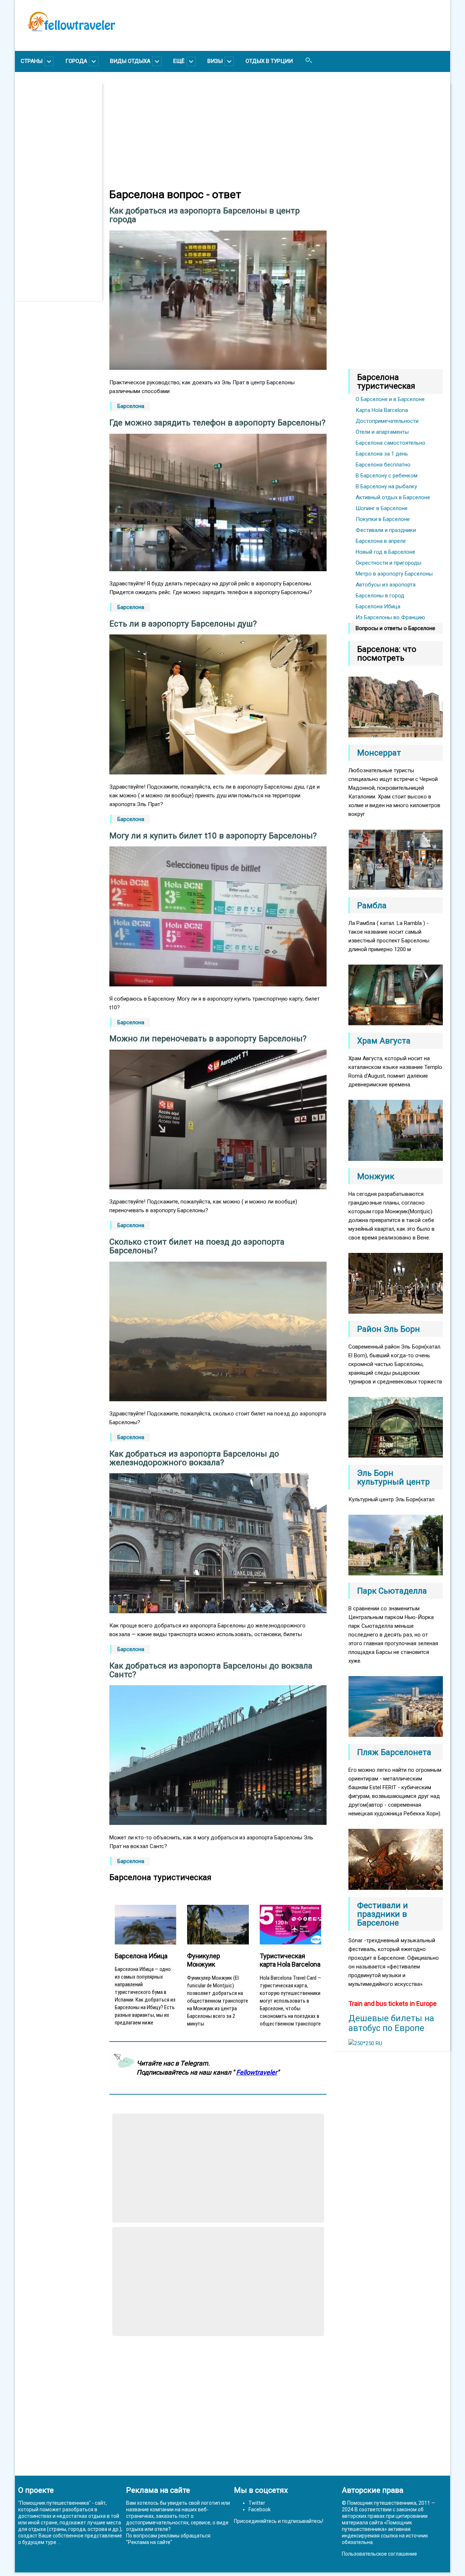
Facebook (260, 2509)
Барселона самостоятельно (391, 443)
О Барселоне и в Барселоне (390, 399)
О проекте (36, 2490)
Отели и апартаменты (382, 432)
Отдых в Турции (269, 61)
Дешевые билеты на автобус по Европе (391, 2023)
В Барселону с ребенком (387, 476)
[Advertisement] (62, 192)
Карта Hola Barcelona (382, 410)
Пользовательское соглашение (379, 2554)
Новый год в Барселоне (385, 552)
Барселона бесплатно (383, 465)
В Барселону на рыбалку (386, 486)
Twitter (257, 2503)
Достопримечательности (387, 421)
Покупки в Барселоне (383, 519)
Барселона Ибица (378, 606)
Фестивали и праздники (386, 530)
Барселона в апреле (381, 541)
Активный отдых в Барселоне (393, 497)
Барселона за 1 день (382, 454)
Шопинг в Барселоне (382, 508)
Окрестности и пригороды (389, 563)
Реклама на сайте (149, 2542)
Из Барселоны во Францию (390, 617)
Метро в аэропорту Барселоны (394, 574)
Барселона (131, 406)
